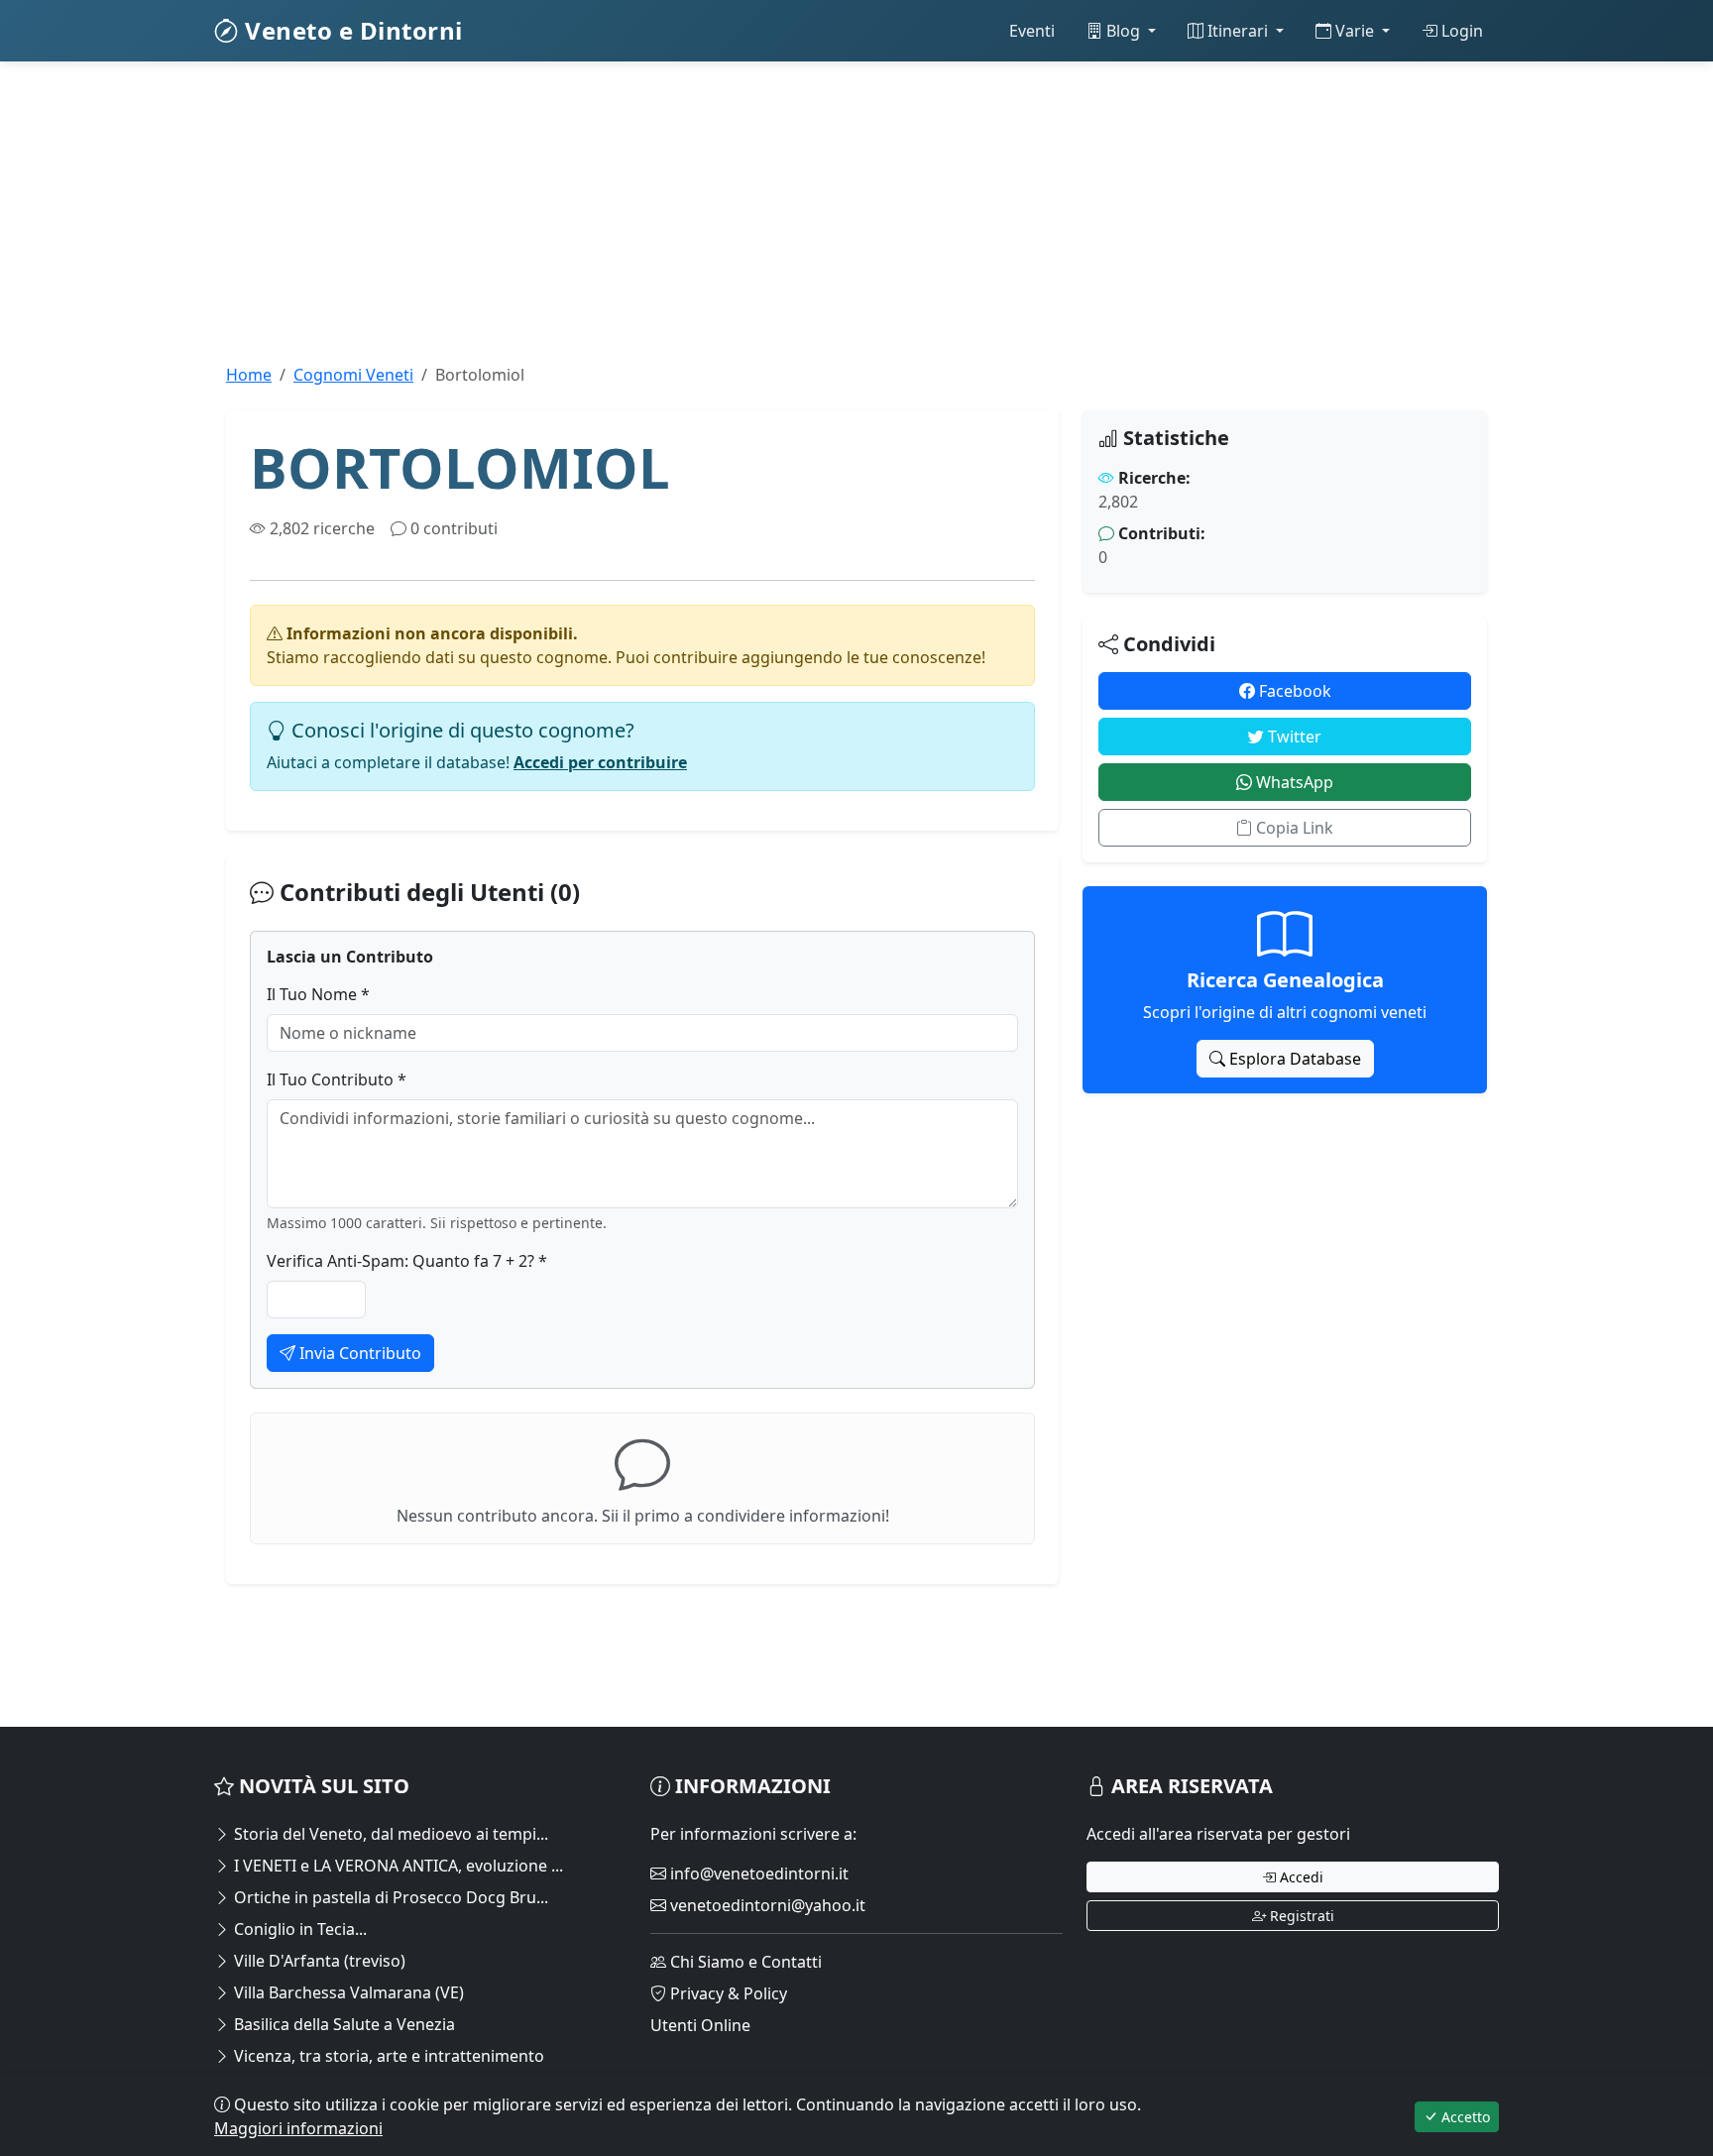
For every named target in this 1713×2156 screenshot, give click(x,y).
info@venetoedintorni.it (757, 1873)
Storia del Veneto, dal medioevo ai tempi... (389, 1834)
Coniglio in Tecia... (298, 1929)
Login (1460, 31)
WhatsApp (1293, 782)
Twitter (1293, 737)
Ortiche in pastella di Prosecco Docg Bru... (389, 1897)
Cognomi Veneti (353, 375)
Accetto (1464, 2117)
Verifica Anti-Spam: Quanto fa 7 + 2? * (407, 1261)
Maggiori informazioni (298, 2128)
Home (249, 375)
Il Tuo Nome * (318, 994)
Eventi (1032, 31)
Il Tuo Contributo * (337, 1079)
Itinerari (1238, 31)
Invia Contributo (358, 1353)
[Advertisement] (809, 224)
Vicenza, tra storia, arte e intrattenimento (387, 2056)
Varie (1355, 31)
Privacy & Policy (727, 1993)
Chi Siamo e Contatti (744, 1962)
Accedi (1300, 1877)
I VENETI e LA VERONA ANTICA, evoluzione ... (397, 1866)
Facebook (1293, 691)
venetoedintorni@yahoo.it (766, 1905)
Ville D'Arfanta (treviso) (318, 1961)
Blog (1123, 31)
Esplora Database (1293, 1059)
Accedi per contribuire (600, 762)
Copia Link (1293, 828)
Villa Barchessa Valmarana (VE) (347, 1992)
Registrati (1300, 1916)
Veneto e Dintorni (351, 30)
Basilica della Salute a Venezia (343, 2024)
